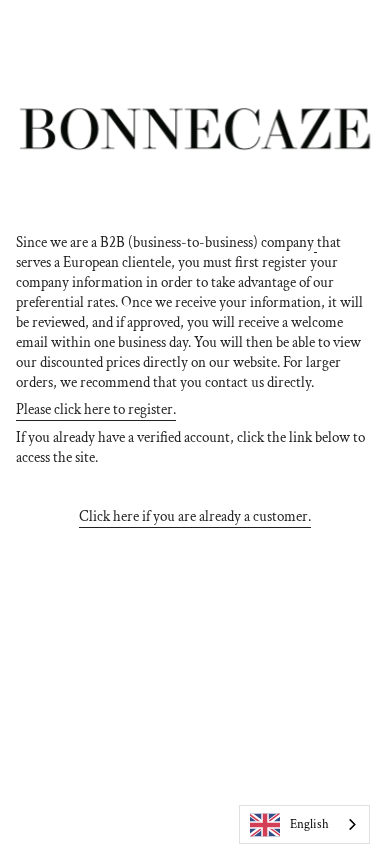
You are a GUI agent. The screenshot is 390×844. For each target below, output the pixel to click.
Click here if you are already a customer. (195, 516)
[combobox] (304, 824)
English (309, 824)
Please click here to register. (96, 409)
